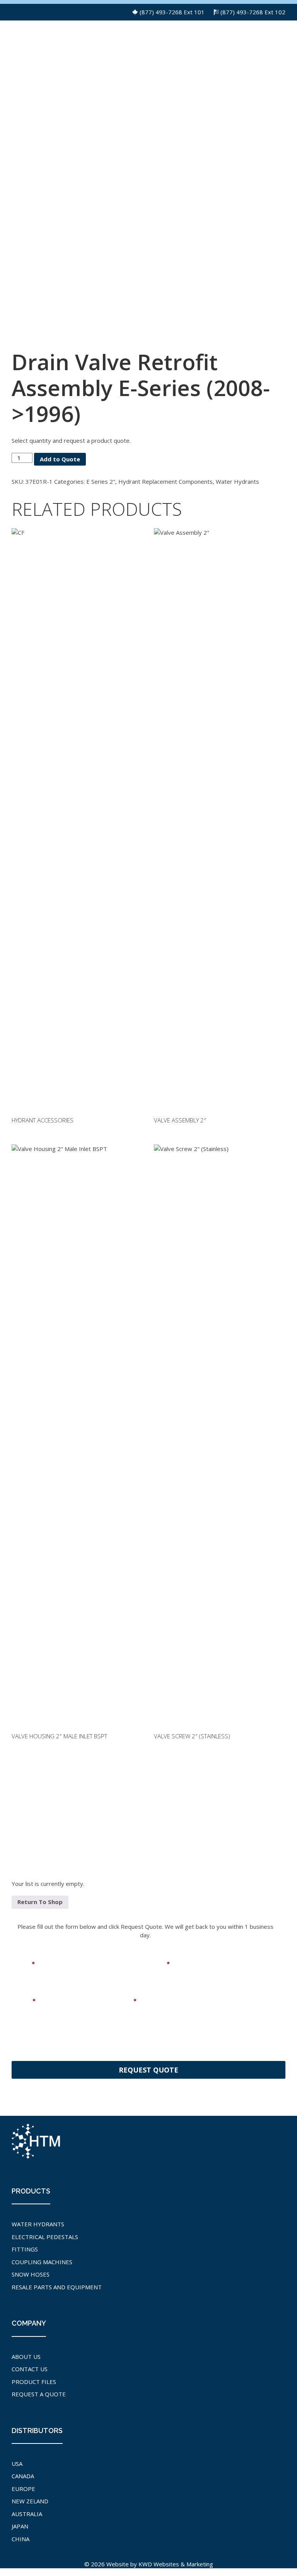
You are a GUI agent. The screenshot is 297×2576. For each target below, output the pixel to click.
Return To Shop (40, 1902)
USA (17, 2464)
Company (120, 2001)
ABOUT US (26, 2357)
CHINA (20, 2539)
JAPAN (20, 2526)
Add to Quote (60, 459)
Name (23, 1964)
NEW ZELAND (30, 2501)
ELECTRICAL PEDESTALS (45, 2237)
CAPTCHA (25, 2041)
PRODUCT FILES (34, 2382)
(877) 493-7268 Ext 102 (253, 12)
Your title (208, 2001)
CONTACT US (30, 2369)
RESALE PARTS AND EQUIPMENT (57, 2287)
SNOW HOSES (31, 2274)
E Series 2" (101, 481)
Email (159, 1964)
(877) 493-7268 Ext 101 (172, 12)
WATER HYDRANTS (38, 2224)
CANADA (23, 2476)
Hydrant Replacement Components (166, 481)
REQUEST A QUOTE (39, 2394)
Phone (24, 2001)
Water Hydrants (237, 481)
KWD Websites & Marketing (176, 2564)
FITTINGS (25, 2249)
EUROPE (23, 2489)
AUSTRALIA (27, 2514)
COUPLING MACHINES (42, 2262)
